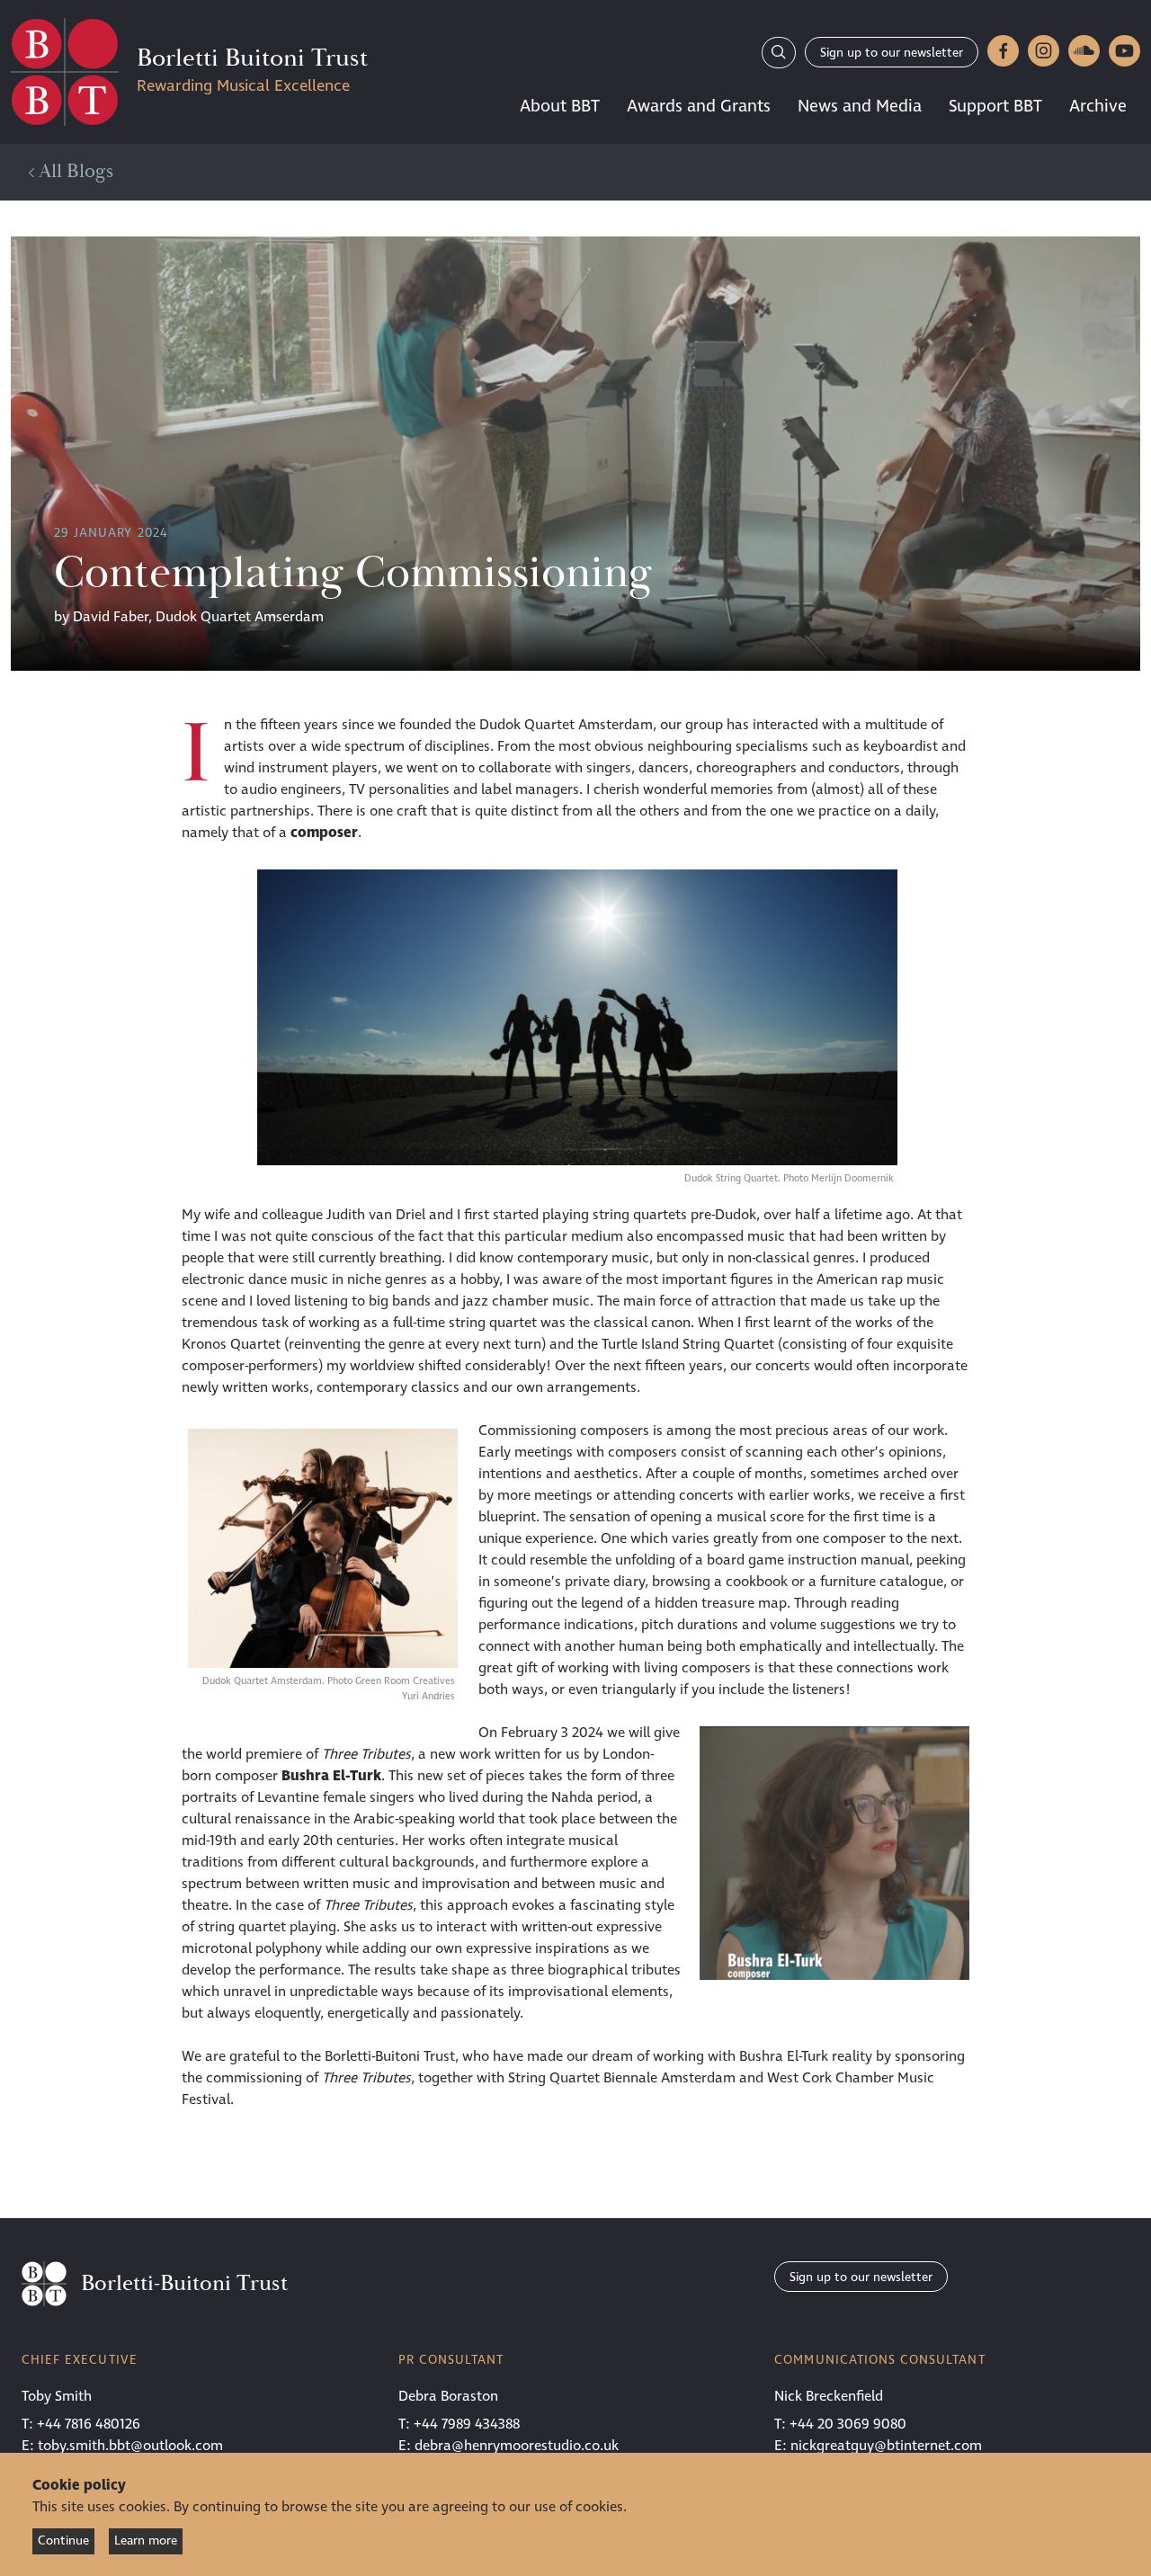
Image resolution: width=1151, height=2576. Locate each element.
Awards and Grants (699, 106)
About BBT (560, 106)
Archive (1098, 106)
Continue (63, 2540)
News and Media (860, 106)
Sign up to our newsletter (892, 53)
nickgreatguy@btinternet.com (886, 2446)
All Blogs (74, 172)
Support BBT (995, 106)
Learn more (146, 2540)
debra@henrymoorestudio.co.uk (517, 2446)
